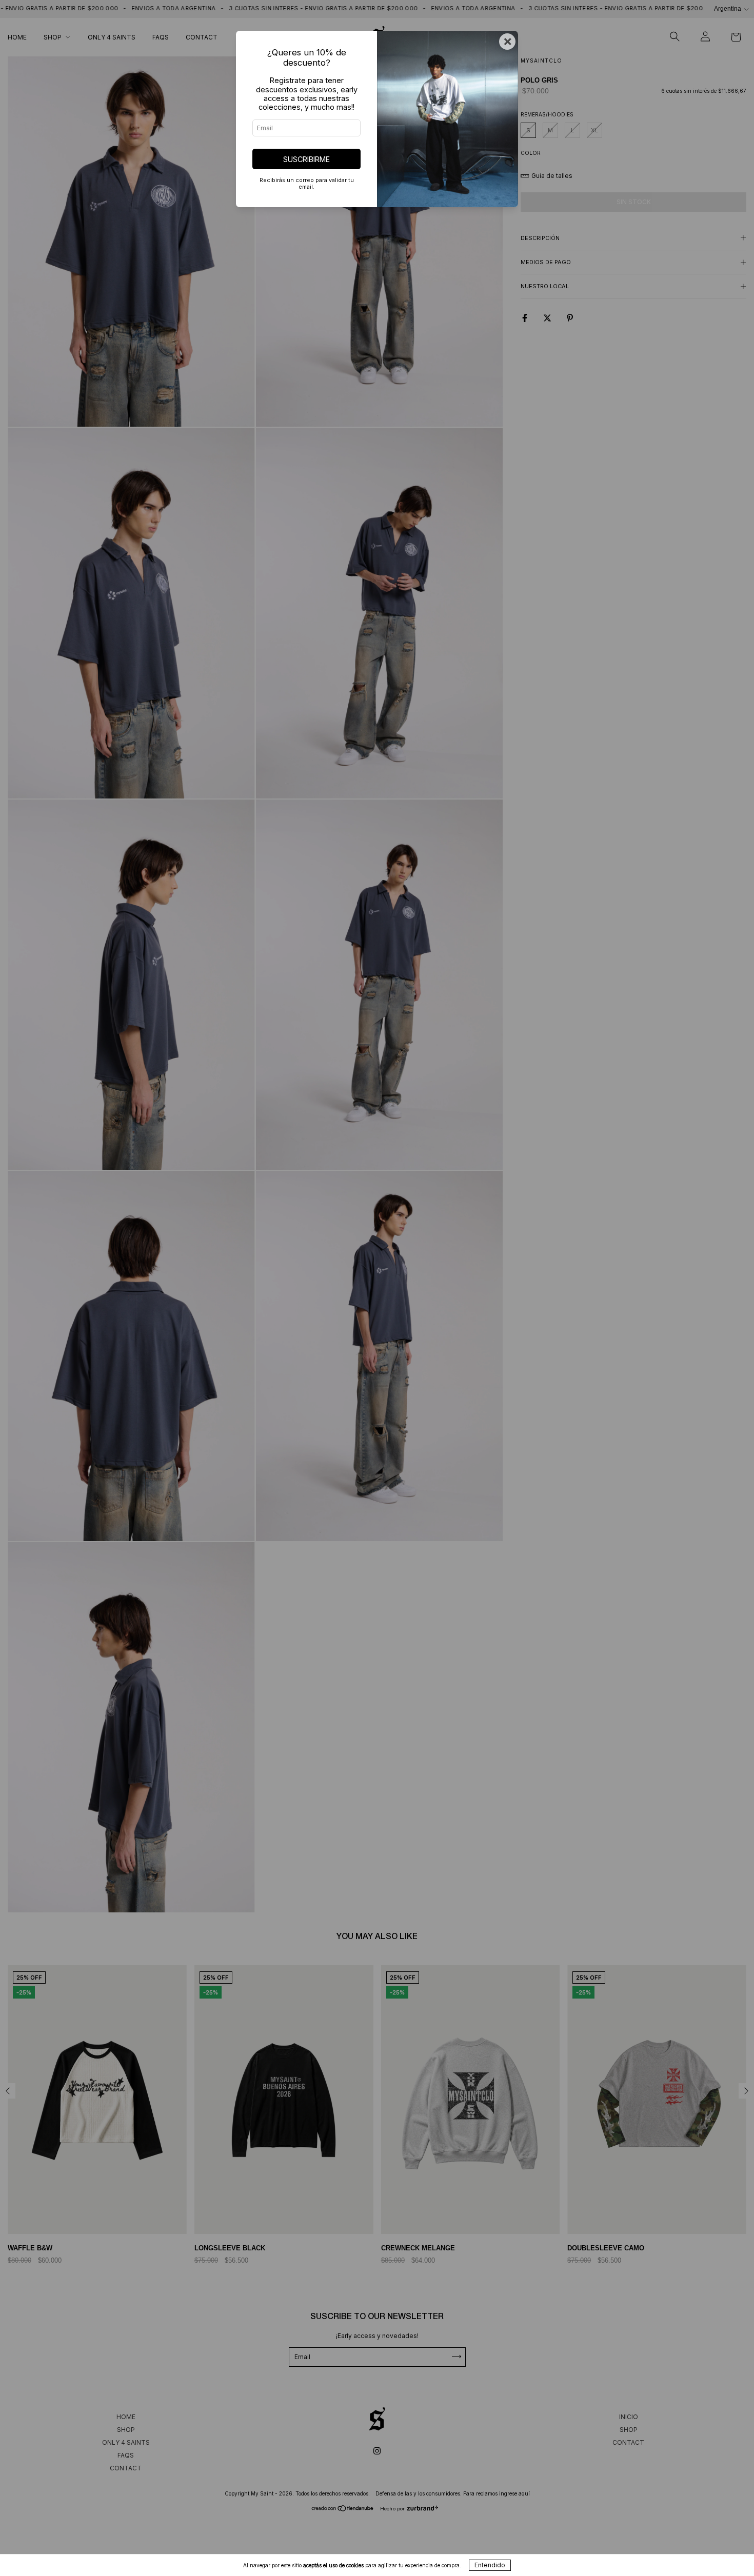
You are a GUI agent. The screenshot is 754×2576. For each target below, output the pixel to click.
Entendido (490, 2565)
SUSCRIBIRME (306, 159)
